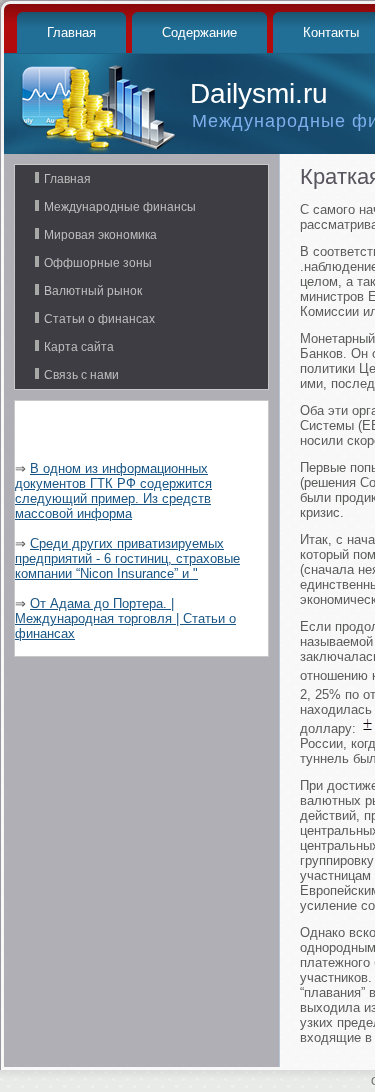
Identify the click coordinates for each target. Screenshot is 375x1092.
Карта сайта (79, 347)
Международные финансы (120, 207)
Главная (71, 32)
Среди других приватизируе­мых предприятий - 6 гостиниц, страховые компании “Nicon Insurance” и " (127, 558)
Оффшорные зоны (98, 263)
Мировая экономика (100, 235)
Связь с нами (81, 375)
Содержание (199, 32)
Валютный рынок (93, 291)
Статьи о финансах (99, 319)
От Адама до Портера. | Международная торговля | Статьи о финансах (125, 618)
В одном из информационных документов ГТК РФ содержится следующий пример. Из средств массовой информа (113, 491)
